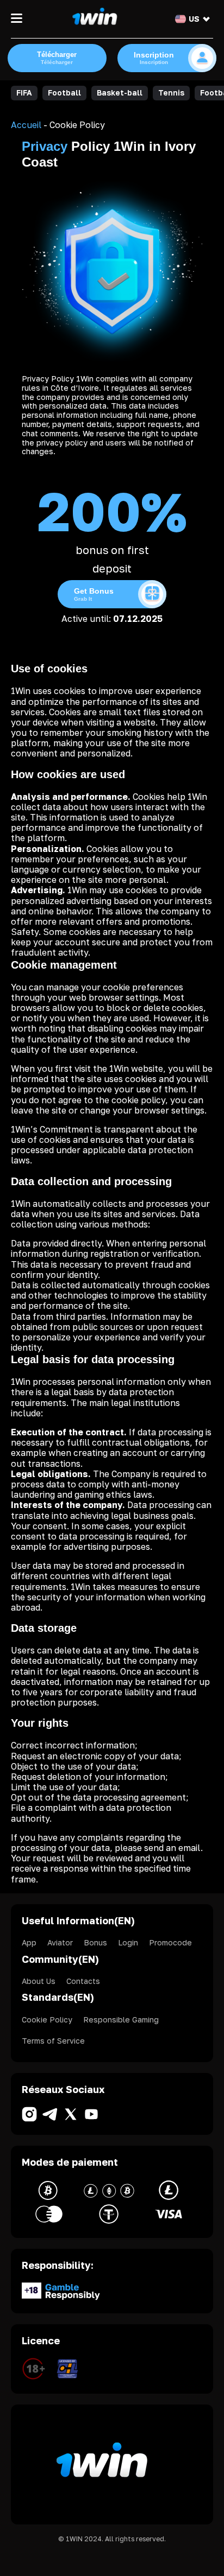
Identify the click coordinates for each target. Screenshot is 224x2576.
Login (128, 1942)
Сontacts (83, 1981)
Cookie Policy (47, 2020)
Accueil (26, 125)
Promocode (170, 1942)
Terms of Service (53, 2041)
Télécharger (57, 58)
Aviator (60, 1942)
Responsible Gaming (121, 2020)
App (29, 1942)
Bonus (95, 1942)
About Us (39, 1981)
